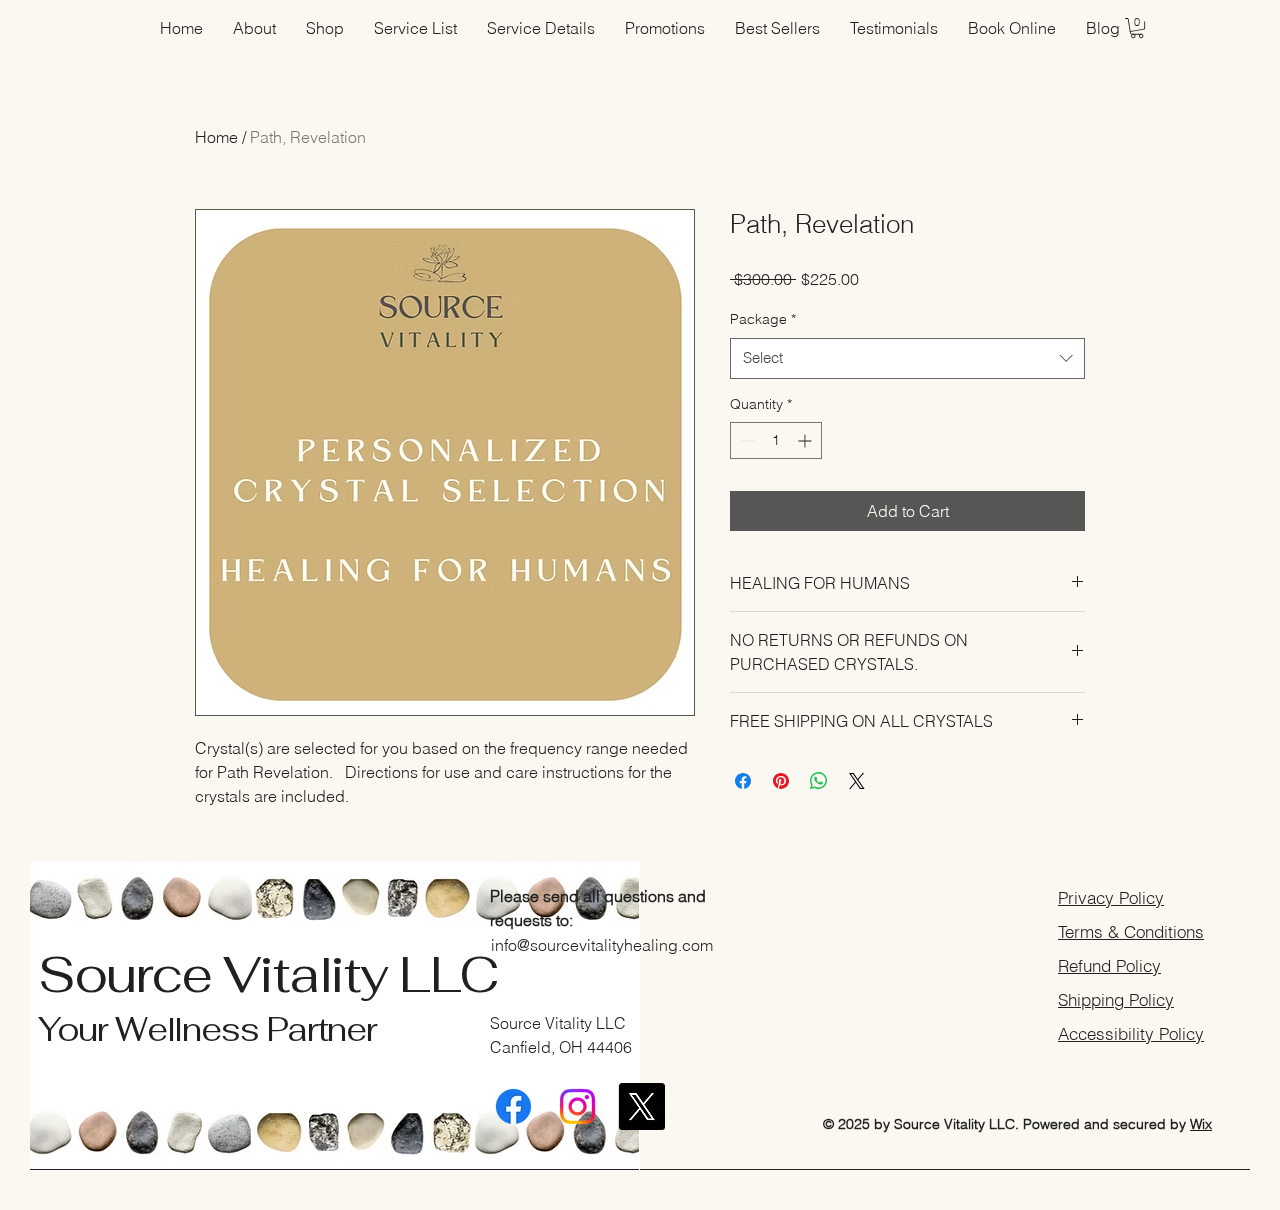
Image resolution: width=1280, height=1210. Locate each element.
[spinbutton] (776, 440)
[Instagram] (577, 1106)
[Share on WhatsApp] (819, 781)
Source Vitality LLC (268, 974)
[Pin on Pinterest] (781, 781)
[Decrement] (745, 440)
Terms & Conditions (1131, 931)
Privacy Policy (1111, 897)
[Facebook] (513, 1106)
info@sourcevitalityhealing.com (602, 945)
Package (763, 319)
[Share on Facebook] (743, 781)
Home (216, 137)
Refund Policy (1109, 965)
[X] (641, 1106)
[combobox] (907, 358)
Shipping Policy (1116, 999)
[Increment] (806, 440)
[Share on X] (857, 781)
